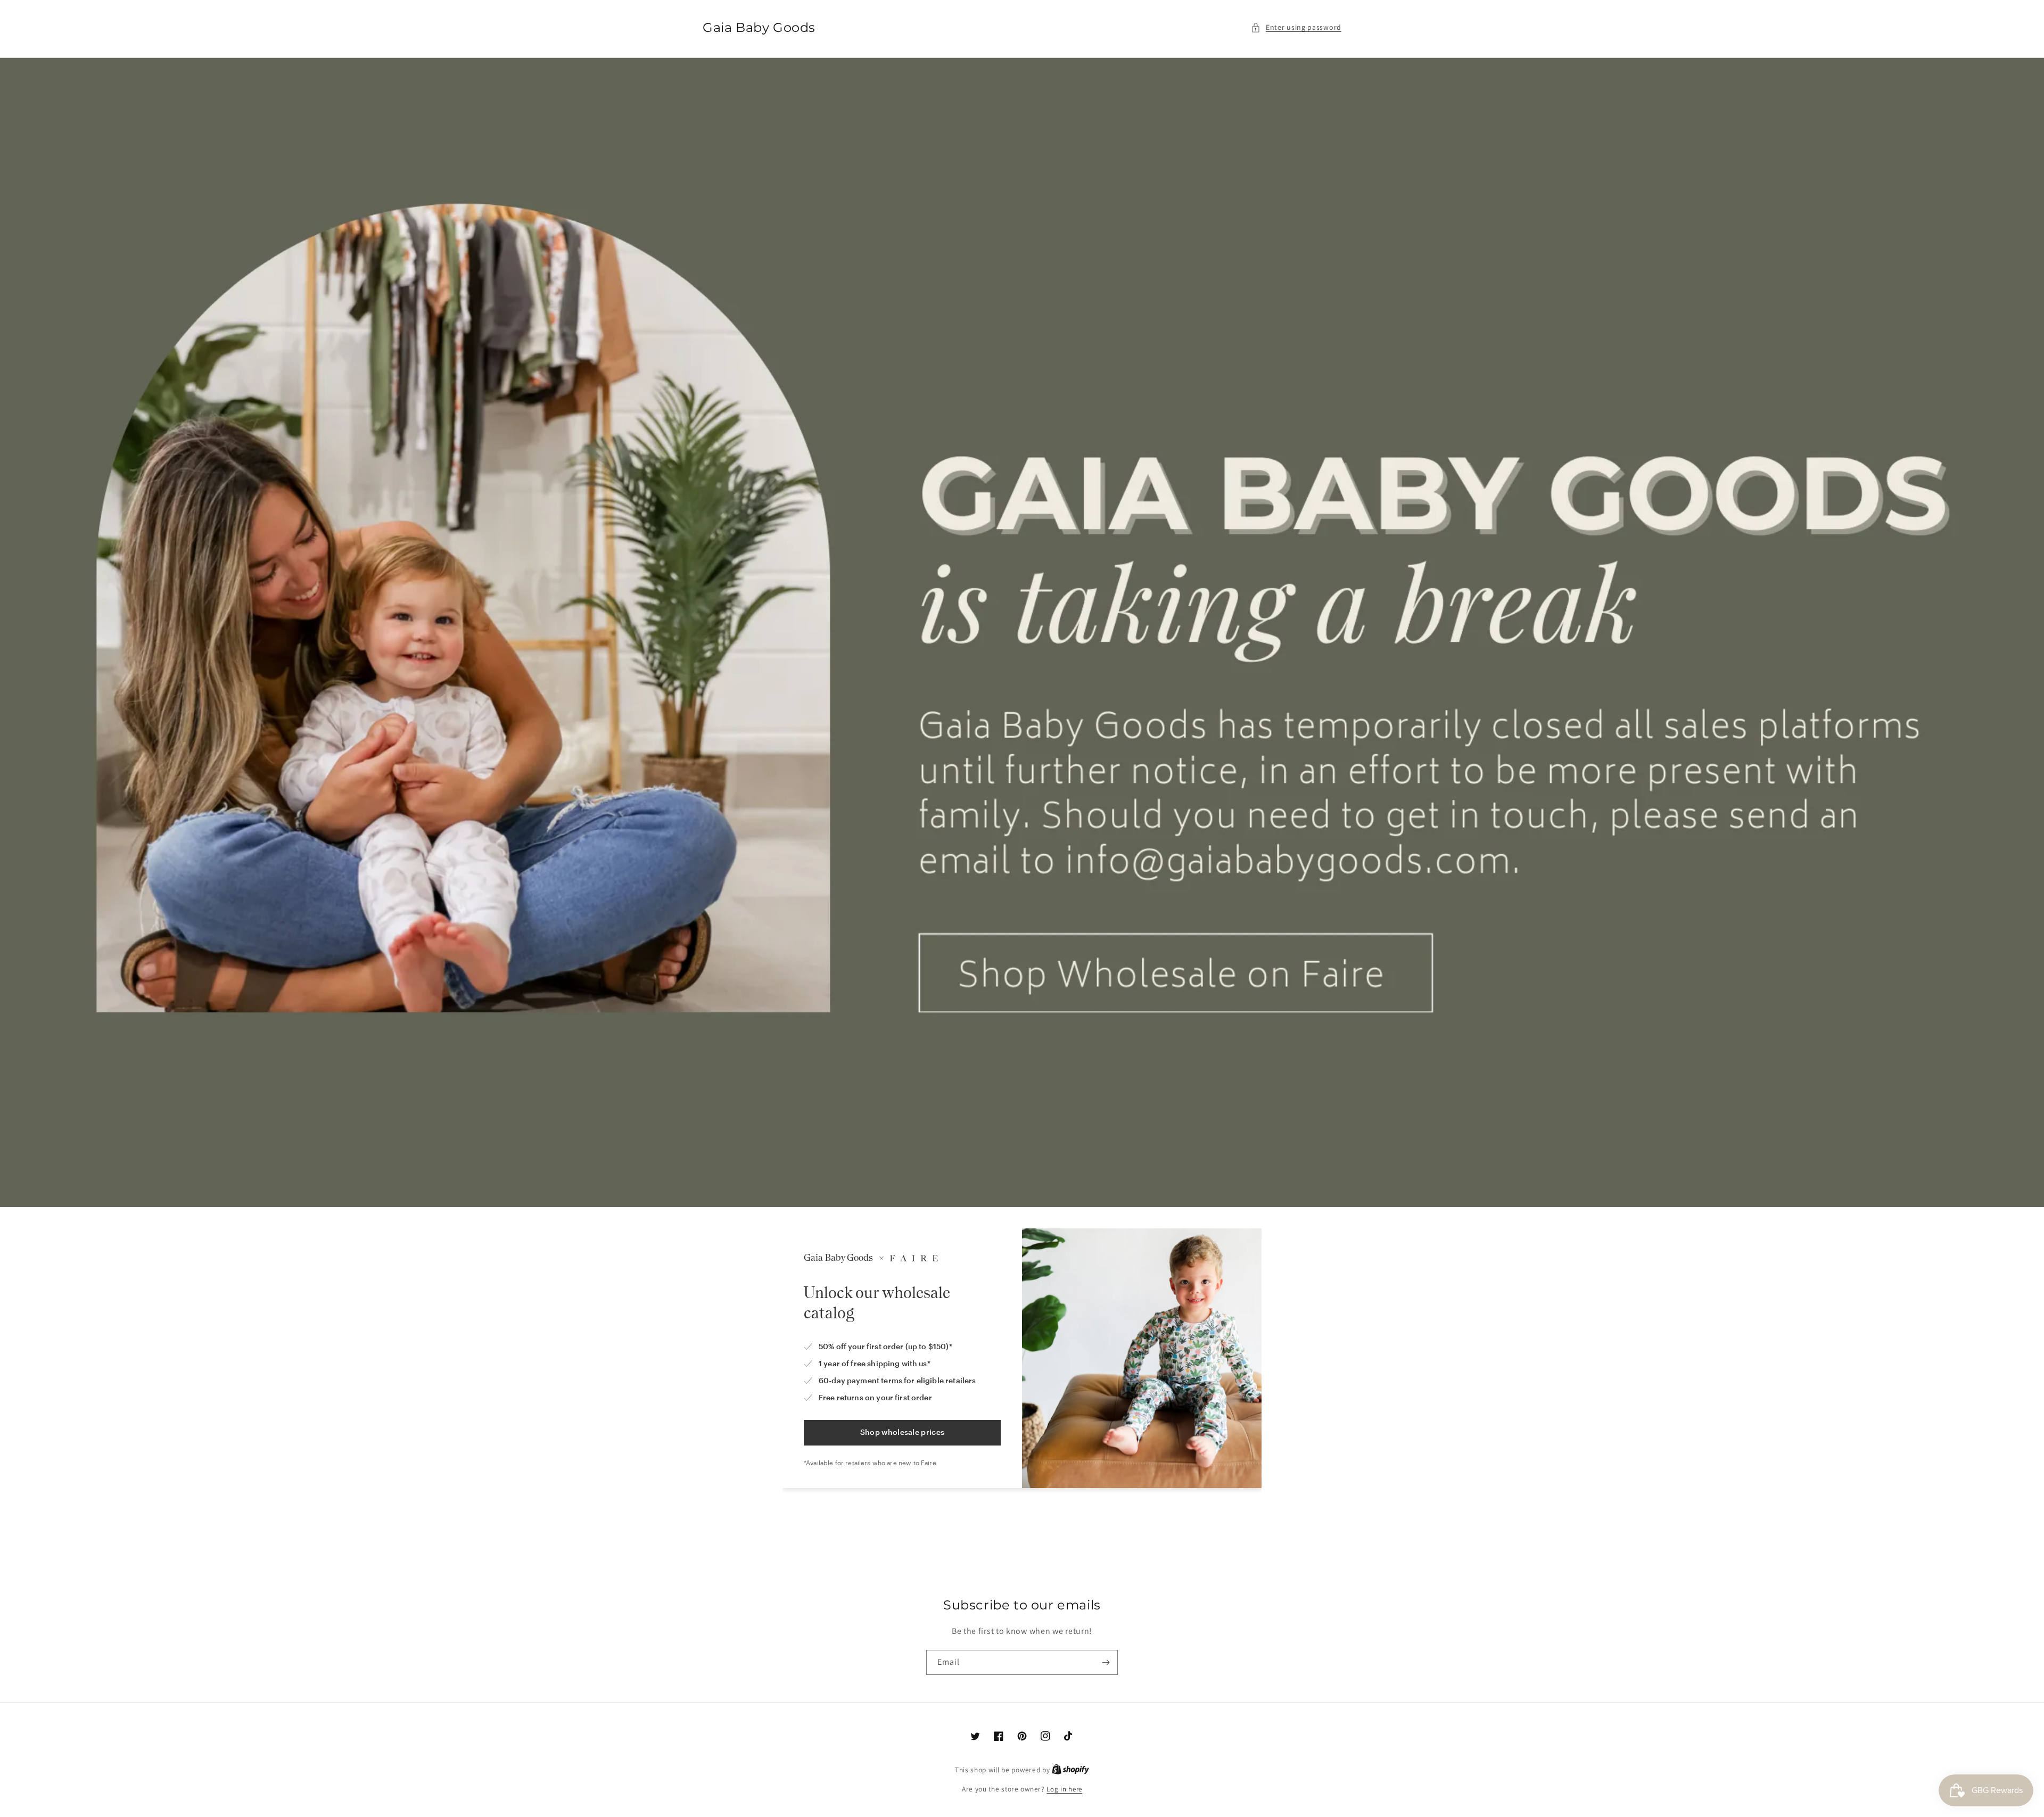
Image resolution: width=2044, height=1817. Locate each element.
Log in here (1064, 1789)
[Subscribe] (1106, 1662)
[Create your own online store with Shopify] (1070, 1770)
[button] (1296, 27)
